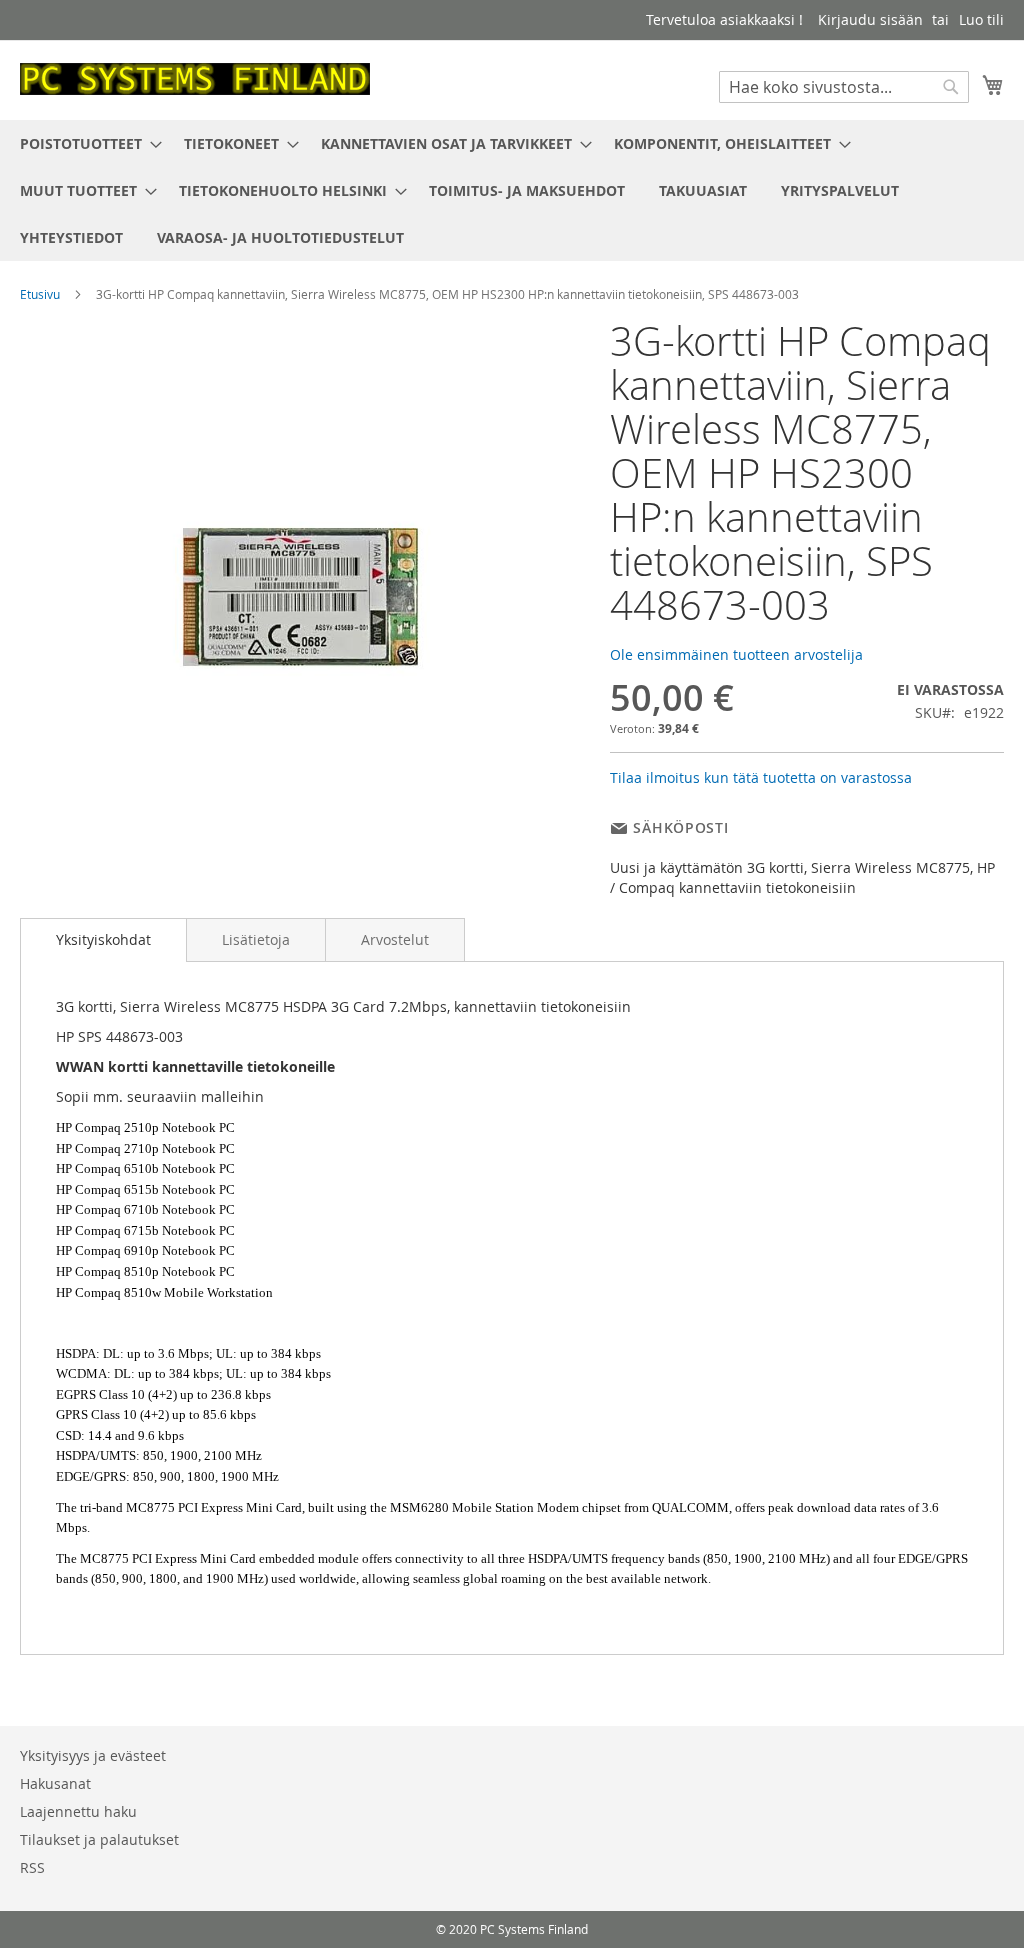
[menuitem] (85, 143)
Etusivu (40, 294)
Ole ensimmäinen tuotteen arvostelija (736, 654)
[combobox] (844, 87)
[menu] (512, 190)
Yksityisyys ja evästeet (93, 1755)
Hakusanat (55, 1783)
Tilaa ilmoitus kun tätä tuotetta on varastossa (761, 777)
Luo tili (981, 19)
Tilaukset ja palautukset (99, 1839)
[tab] (103, 940)
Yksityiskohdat (103, 939)
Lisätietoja (256, 939)
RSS (32, 1867)
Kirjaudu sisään (870, 19)
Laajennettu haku (78, 1811)
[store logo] (195, 79)
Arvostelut (395, 939)
